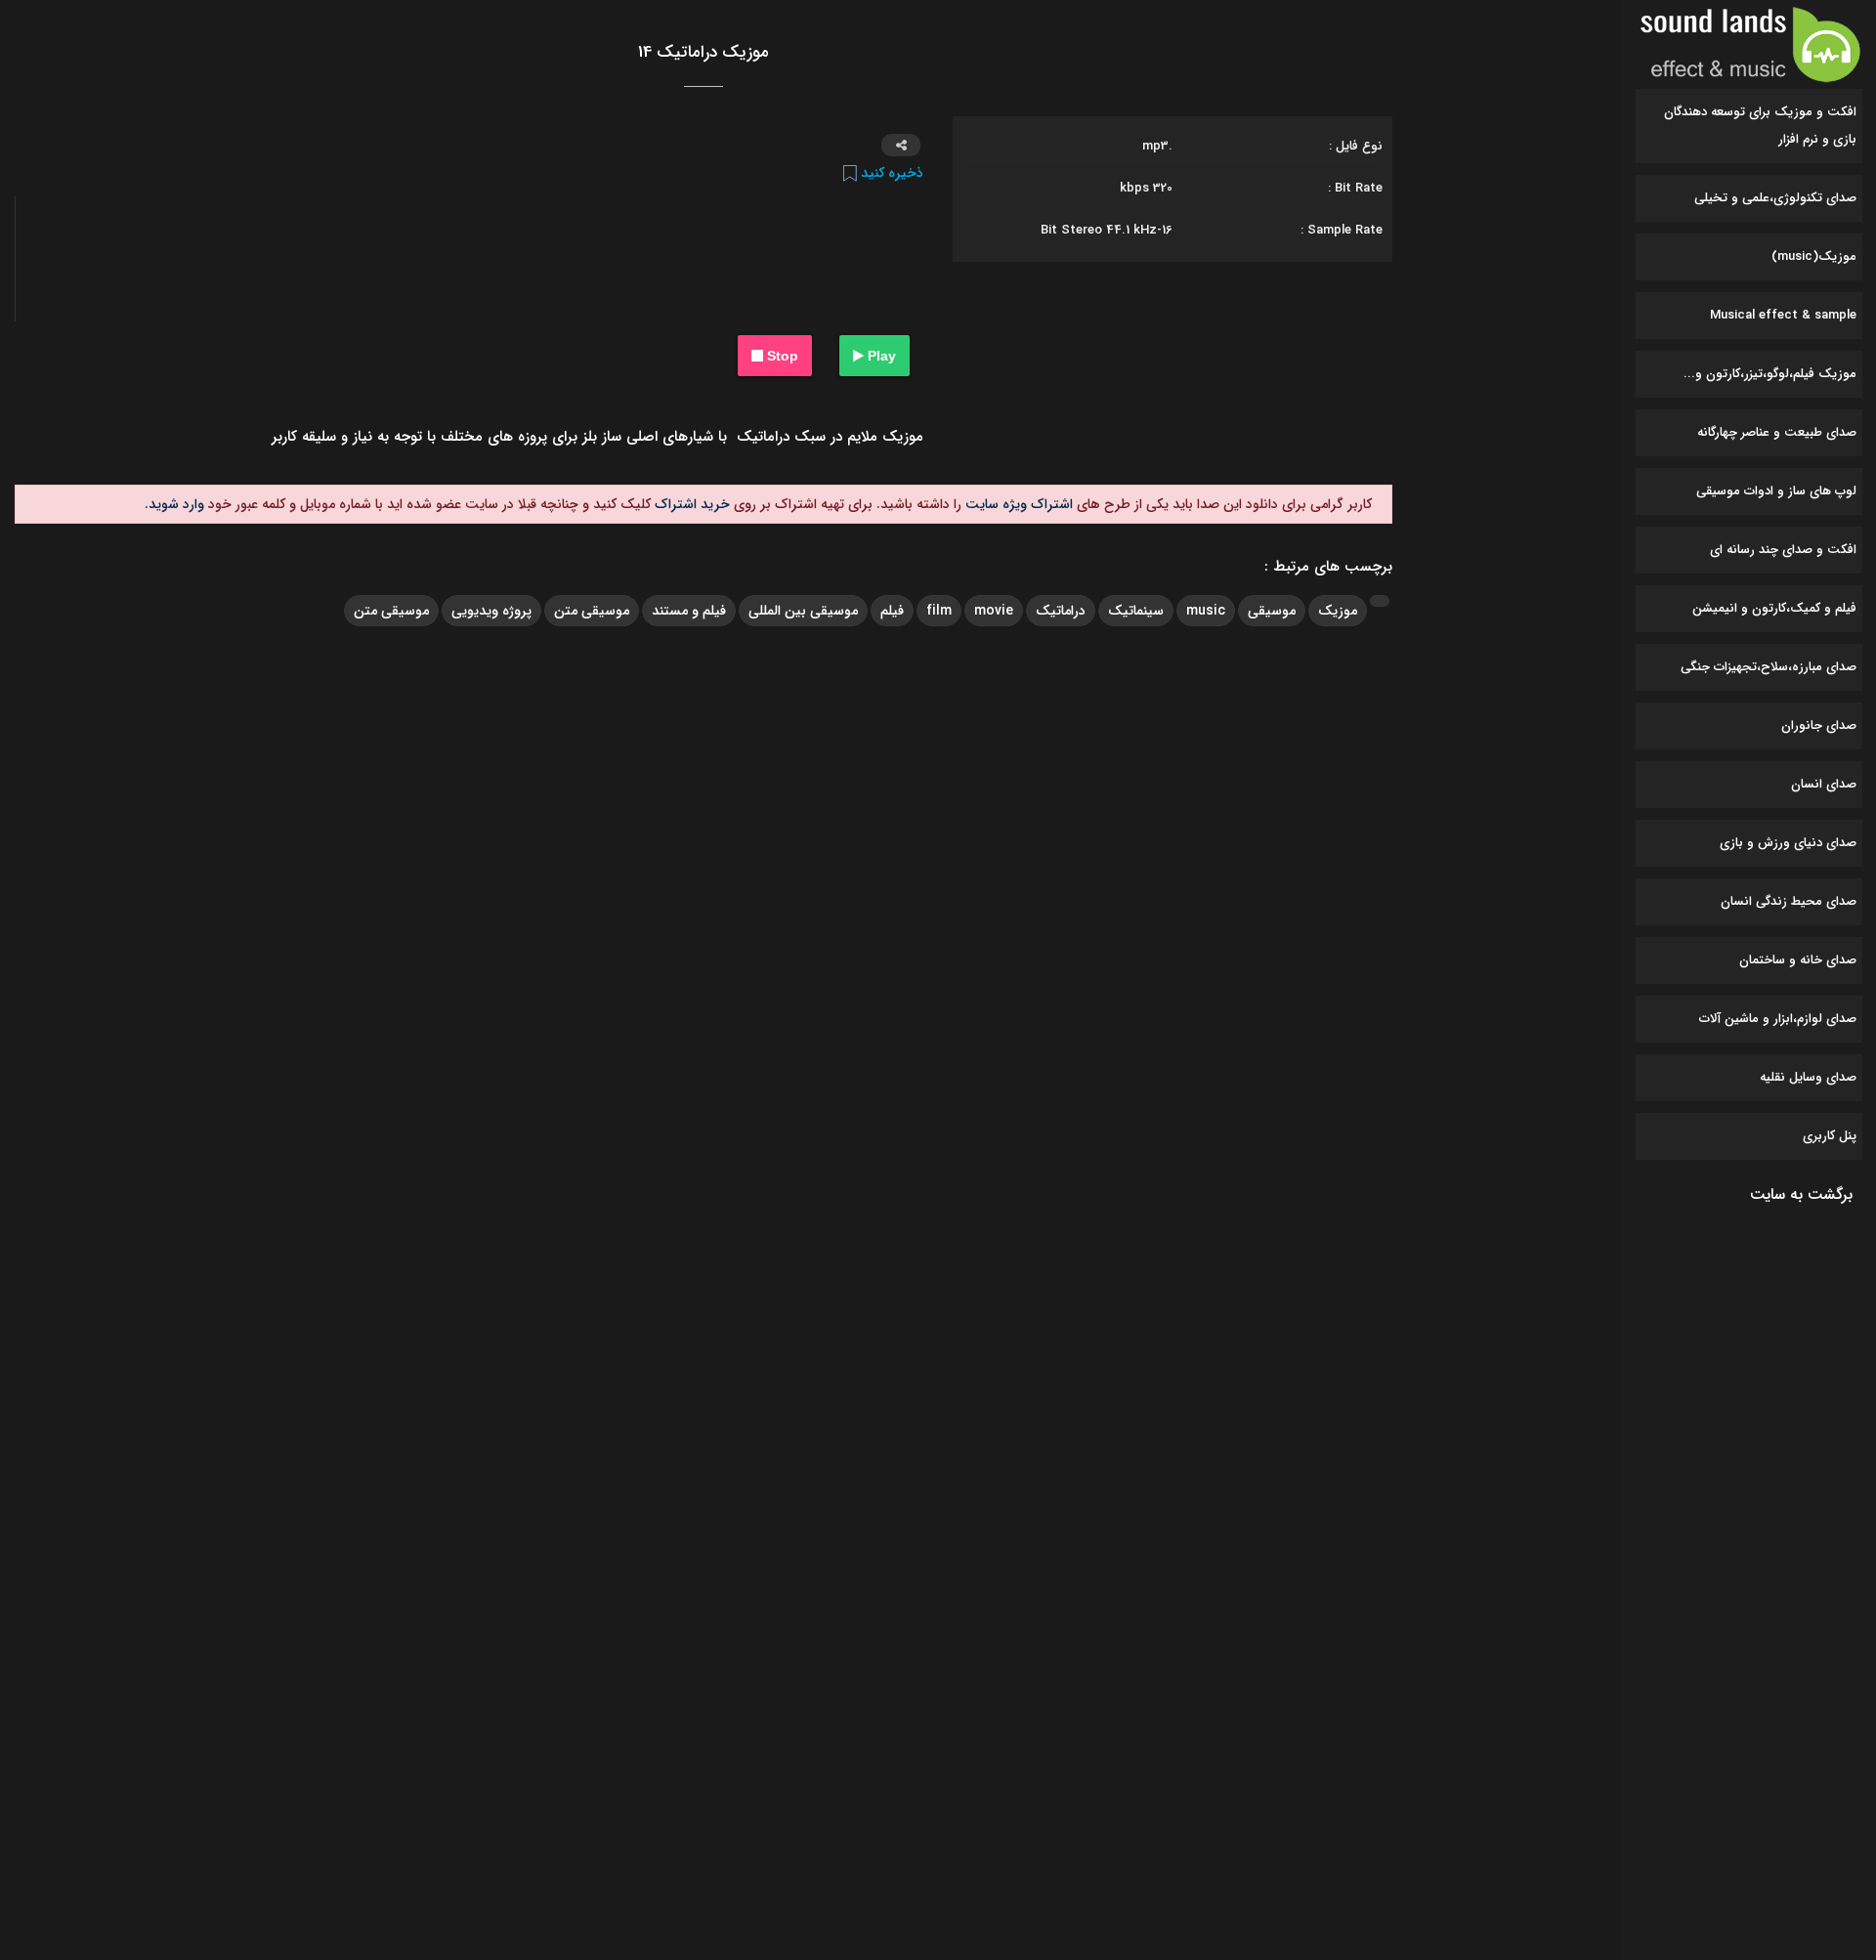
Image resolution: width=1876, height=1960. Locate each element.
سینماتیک (1136, 611)
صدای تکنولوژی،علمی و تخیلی (1775, 198)
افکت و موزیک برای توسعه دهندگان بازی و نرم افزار (1760, 126)
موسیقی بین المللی (803, 611)
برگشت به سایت (1801, 1194)
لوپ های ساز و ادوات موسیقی (1776, 491)
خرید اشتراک (690, 504)
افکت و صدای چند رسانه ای (1783, 550)
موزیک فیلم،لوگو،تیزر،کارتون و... (1770, 374)
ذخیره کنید (890, 173)
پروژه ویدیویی (491, 611)
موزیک (1338, 611)
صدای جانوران (1819, 725)
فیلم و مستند (689, 611)
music (1206, 611)
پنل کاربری (1830, 1136)
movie (994, 611)
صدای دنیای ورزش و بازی (1788, 843)
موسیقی (1272, 611)
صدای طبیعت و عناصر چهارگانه (1777, 432)
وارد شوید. (174, 504)
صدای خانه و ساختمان (1798, 960)
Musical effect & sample (1783, 315)
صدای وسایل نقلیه (1808, 1077)
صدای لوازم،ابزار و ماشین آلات (1778, 1019)
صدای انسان (1824, 784)
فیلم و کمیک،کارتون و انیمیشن (1774, 608)
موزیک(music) (1814, 256)
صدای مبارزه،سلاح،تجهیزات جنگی (1769, 667)
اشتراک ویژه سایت (1017, 504)
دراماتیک (1061, 611)
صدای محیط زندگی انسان (1789, 901)
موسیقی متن (592, 611)
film (939, 611)
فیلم (892, 611)
